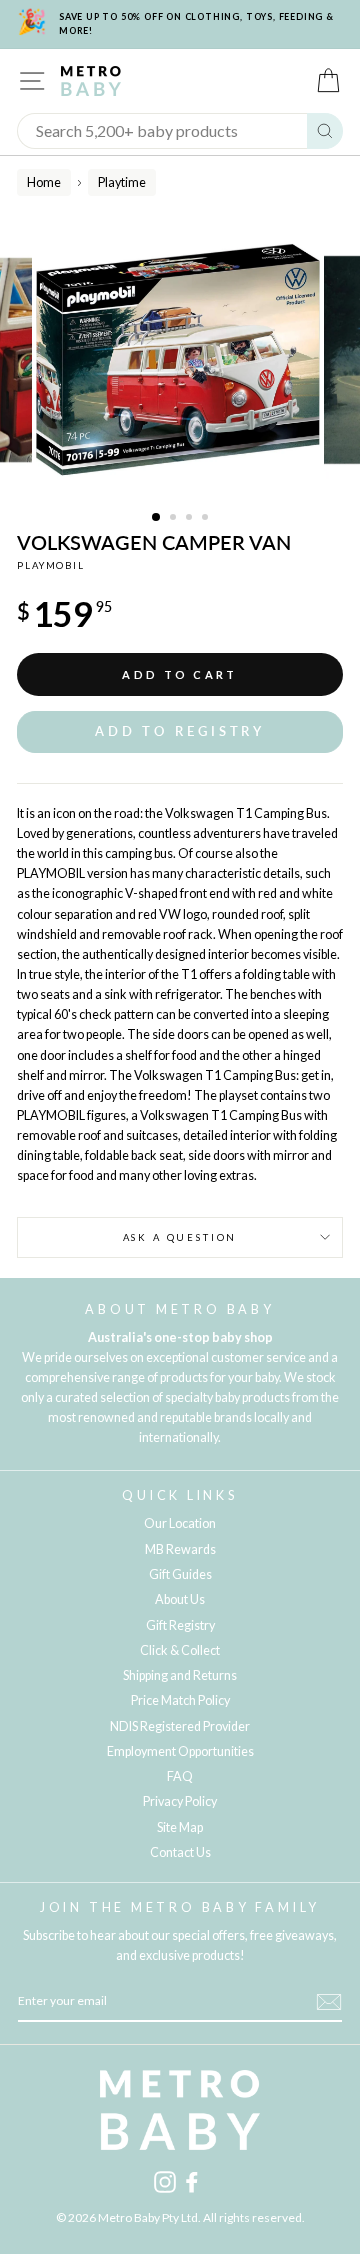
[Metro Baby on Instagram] (165, 2182)
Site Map (180, 1827)
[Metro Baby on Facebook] (192, 2182)
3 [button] (191, 519)
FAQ (180, 1776)
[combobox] (162, 131)
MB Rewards (180, 1549)
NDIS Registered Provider (180, 1726)
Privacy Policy (180, 1801)
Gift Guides (180, 1574)
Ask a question (180, 1237)
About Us (180, 1599)
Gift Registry (180, 1625)
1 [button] (157, 518)
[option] (180, 360)
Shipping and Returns (180, 1675)
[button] (180, 731)
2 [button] (175, 519)
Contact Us (180, 1852)
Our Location (180, 1523)
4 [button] (207, 519)
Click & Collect (180, 1650)
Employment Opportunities (180, 1751)
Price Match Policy (180, 1700)
